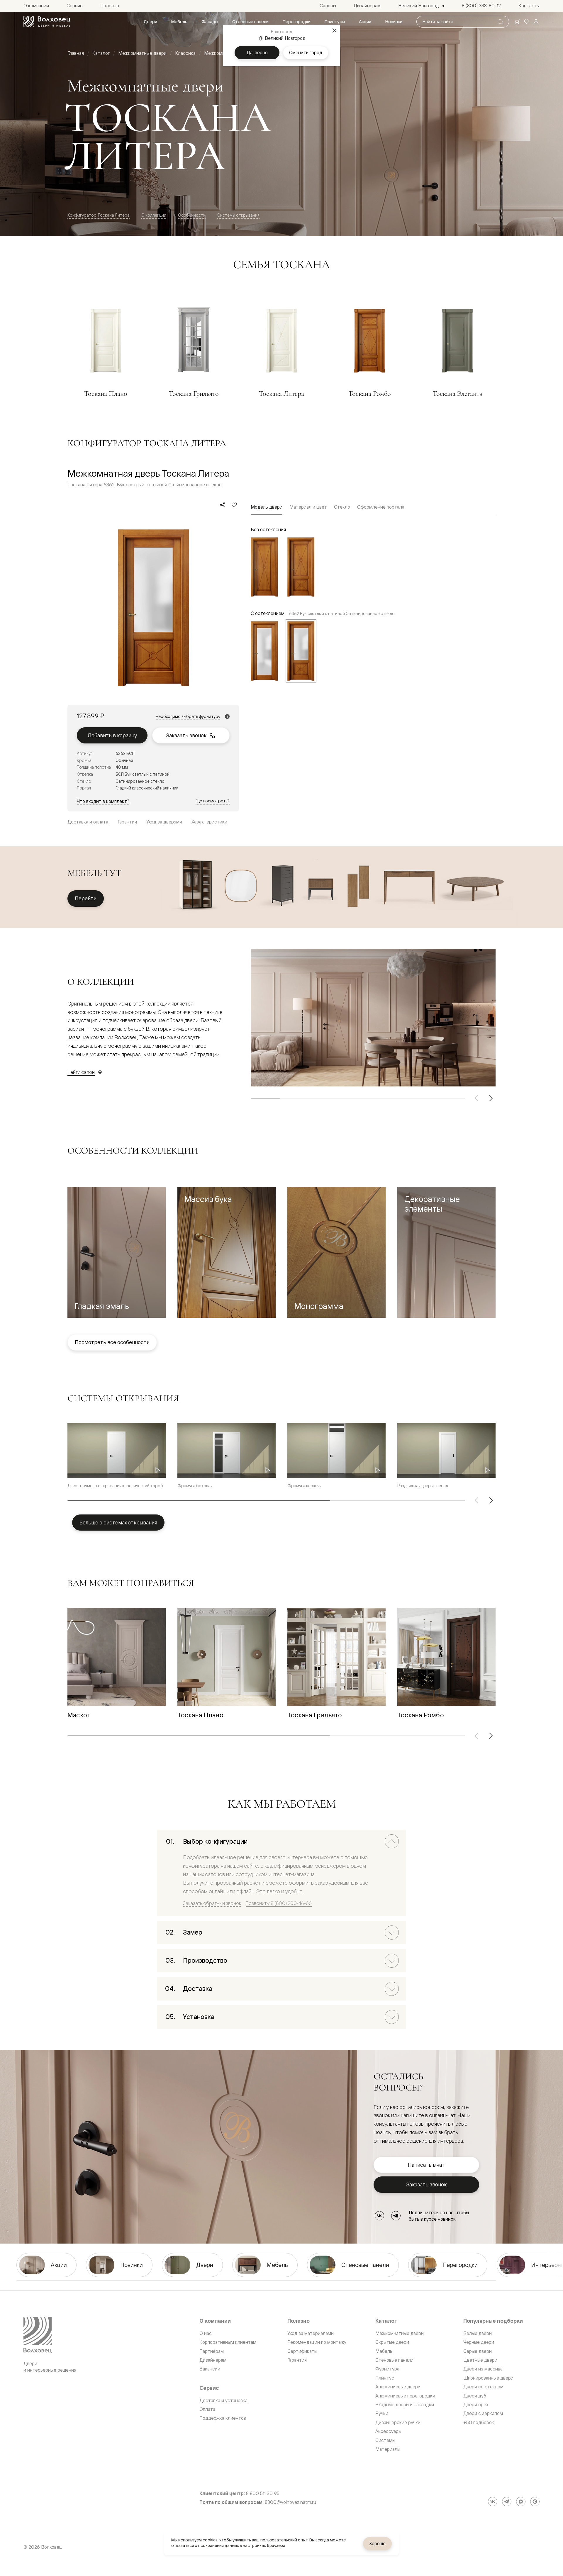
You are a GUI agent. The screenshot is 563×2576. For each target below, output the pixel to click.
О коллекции (154, 215)
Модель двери (267, 507)
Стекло (342, 507)
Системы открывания (238, 215)
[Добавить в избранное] (234, 505)
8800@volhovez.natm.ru (290, 2502)
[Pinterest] (535, 2502)
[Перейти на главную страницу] (47, 22)
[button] (117, 1253)
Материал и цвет (308, 507)
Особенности (192, 215)
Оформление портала (381, 507)
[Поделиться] (223, 505)
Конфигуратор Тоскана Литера (99, 215)
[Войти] (536, 22)
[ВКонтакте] (379, 2216)
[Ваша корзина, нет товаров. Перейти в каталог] (517, 22)
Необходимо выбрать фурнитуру (188, 716)
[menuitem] (150, 22)
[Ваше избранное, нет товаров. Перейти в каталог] (527, 22)
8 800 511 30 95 (263, 2493)
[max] (521, 2502)
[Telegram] (396, 2216)
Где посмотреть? (213, 801)
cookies (210, 2540)
